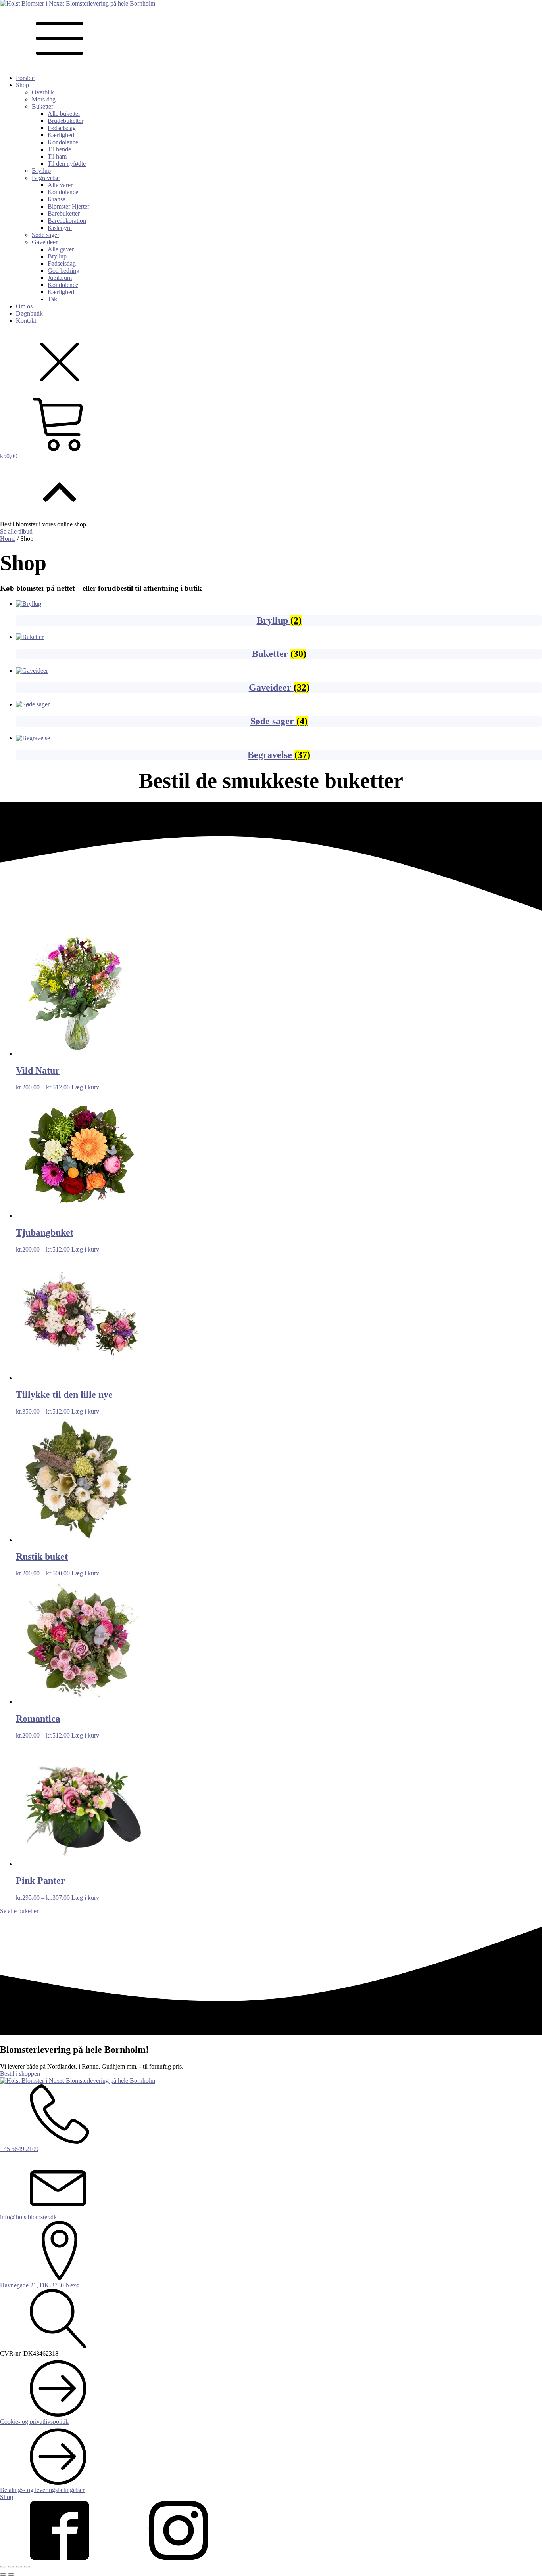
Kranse (57, 199)
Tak (52, 299)
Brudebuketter (65, 121)
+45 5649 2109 (19, 2149)
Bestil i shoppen (20, 2074)
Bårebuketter (64, 213)
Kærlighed (61, 135)
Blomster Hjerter (68, 206)
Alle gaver (61, 249)
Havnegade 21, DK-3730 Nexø (40, 2285)
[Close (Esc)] (3, 2567)
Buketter (42, 106)
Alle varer (60, 185)
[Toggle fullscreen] (19, 2567)
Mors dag (44, 99)
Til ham (57, 156)
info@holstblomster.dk (28, 2217)
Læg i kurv (85, 1087)
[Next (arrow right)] (11, 2574)
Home (8, 539)
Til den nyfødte (67, 164)
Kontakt (26, 321)
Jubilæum (60, 278)
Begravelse (46, 178)
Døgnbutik (29, 313)
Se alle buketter (19, 1911)
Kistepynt (60, 228)
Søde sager (45, 235)
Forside (25, 78)
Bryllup (41, 171)
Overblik (43, 92)
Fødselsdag (62, 128)
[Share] (11, 2567)
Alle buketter (64, 114)
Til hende (59, 149)
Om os (24, 306)
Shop (22, 85)
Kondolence (63, 142)
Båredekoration (67, 221)
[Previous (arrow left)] (3, 2574)
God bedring (63, 271)
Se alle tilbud (16, 531)
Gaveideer (45, 242)
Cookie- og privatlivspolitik (34, 2422)
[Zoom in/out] (27, 2567)
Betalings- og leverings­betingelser (42, 2490)
